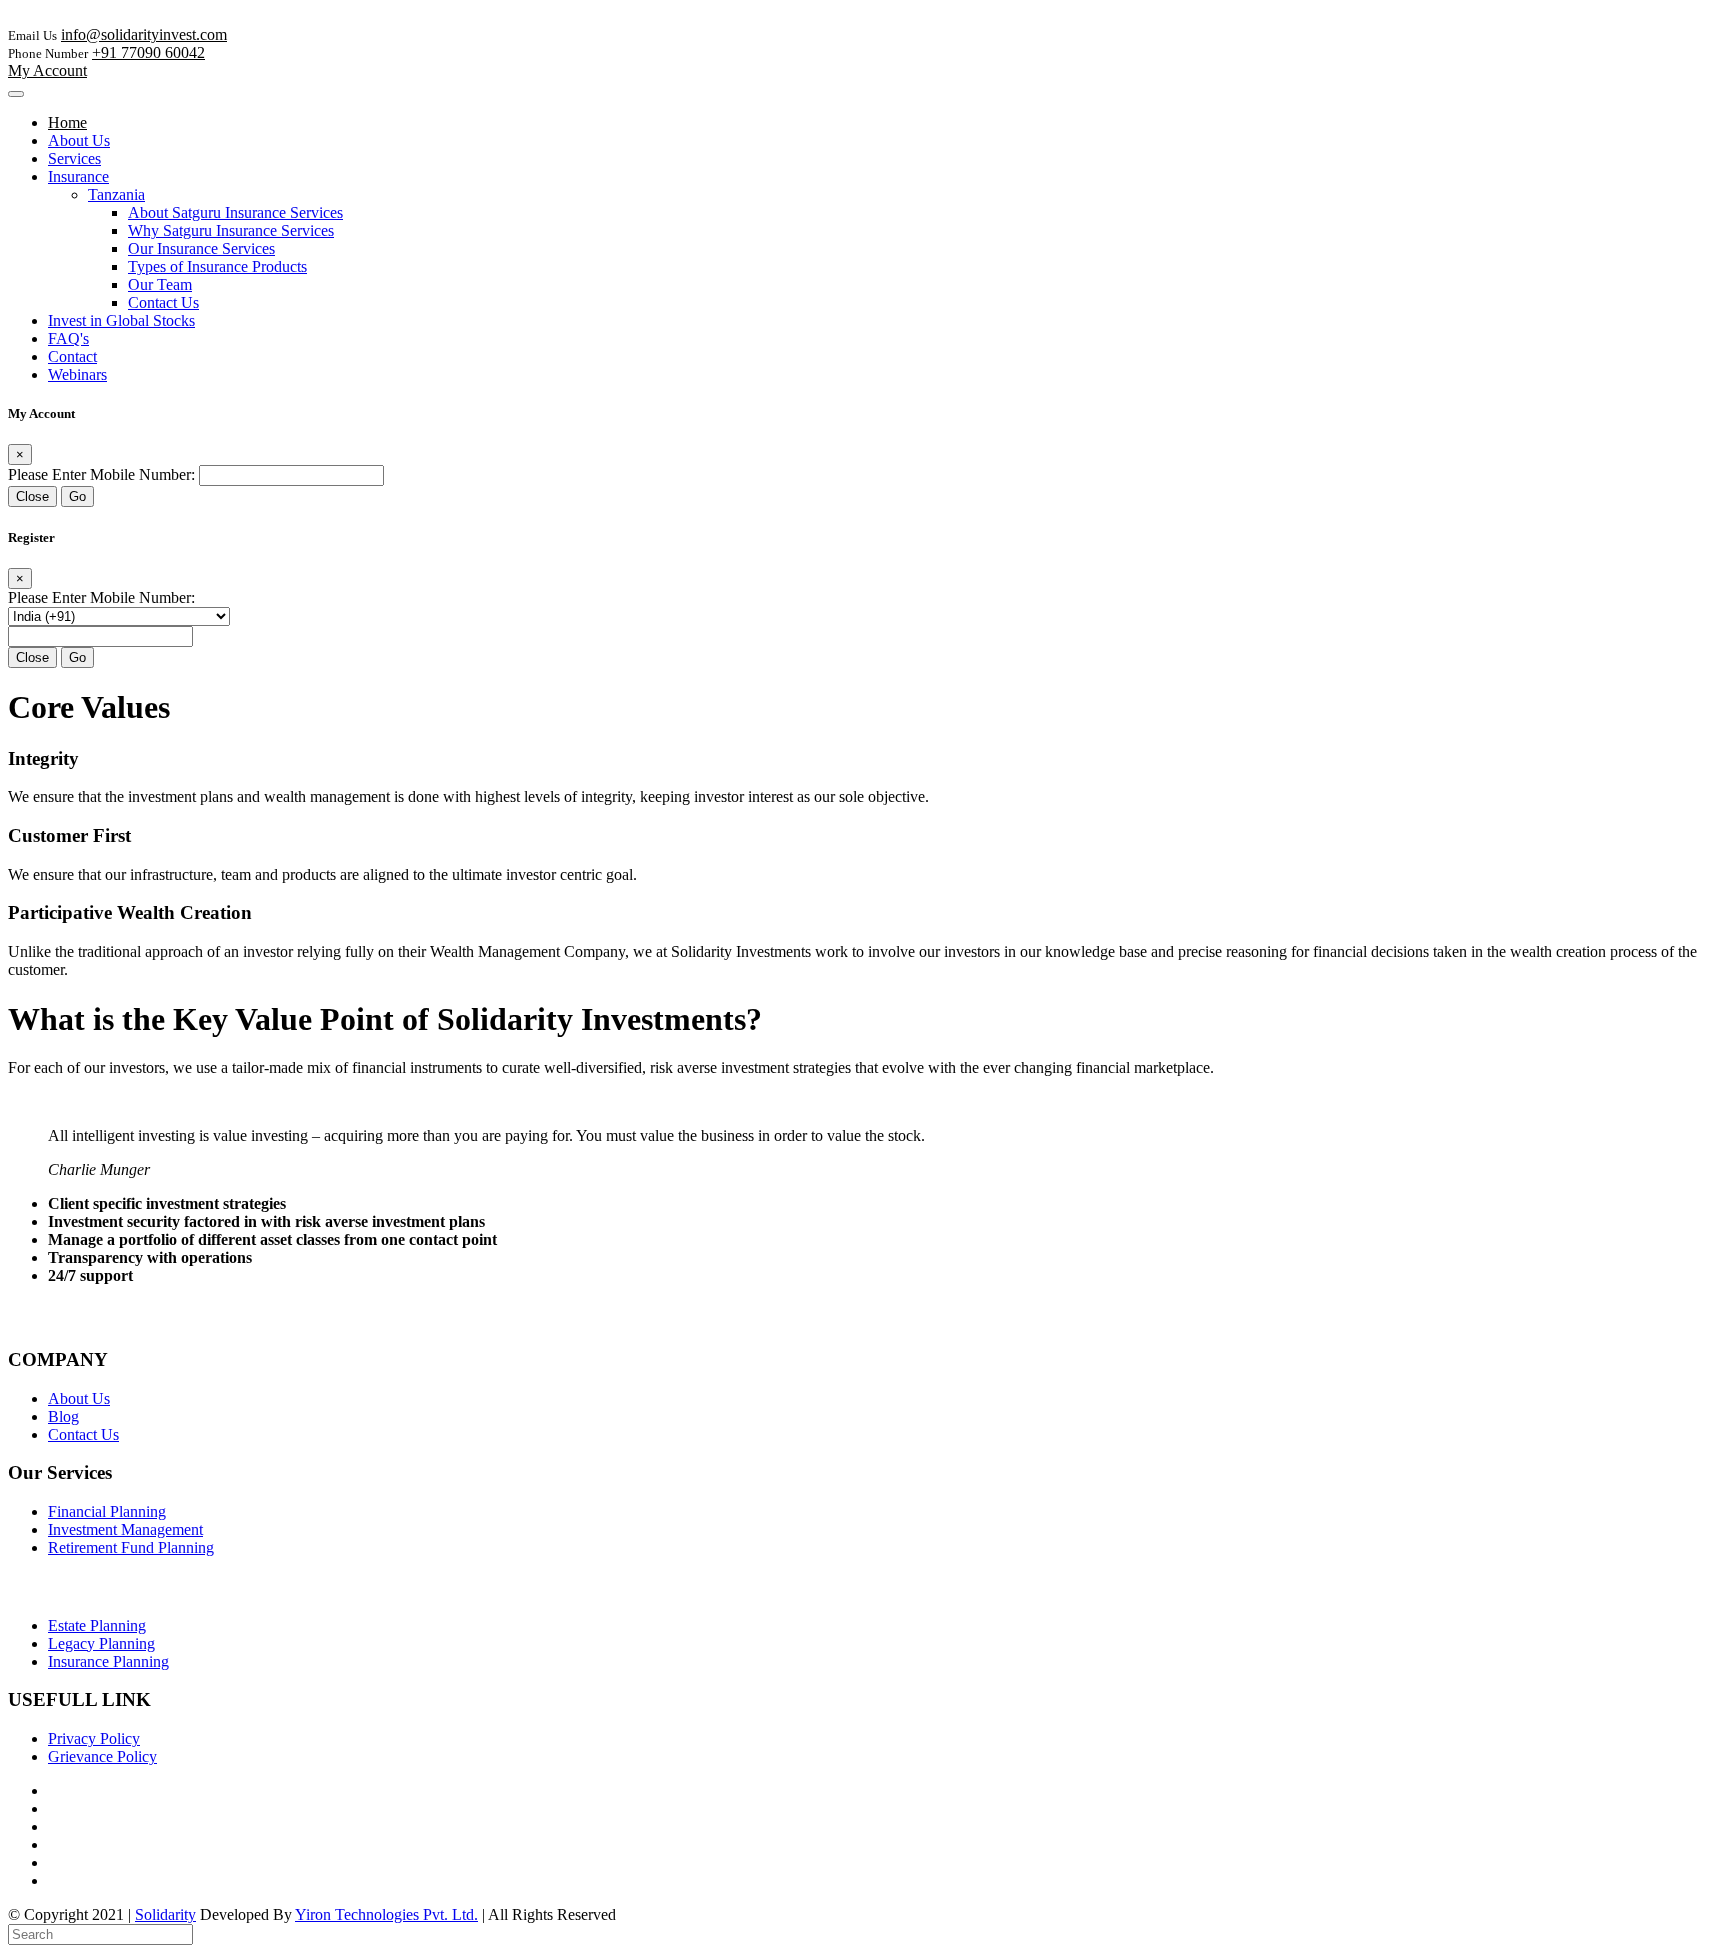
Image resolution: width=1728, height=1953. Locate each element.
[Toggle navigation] (16, 94)
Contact (72, 356)
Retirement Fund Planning (131, 1547)
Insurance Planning (108, 1661)
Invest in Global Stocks (121, 320)
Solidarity (165, 1914)
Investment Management (125, 1529)
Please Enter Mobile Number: (101, 474)
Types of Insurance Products (217, 266)
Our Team (160, 284)
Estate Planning (97, 1625)
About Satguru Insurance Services (235, 212)
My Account (47, 70)
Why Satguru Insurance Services (231, 230)
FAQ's (68, 338)
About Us (79, 140)
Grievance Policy (102, 1756)
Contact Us (163, 302)
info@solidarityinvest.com (144, 34)
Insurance (78, 176)
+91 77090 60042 (148, 52)
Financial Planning (107, 1511)
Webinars (77, 374)
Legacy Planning (101, 1643)
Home (67, 122)
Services (74, 158)
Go (77, 496)
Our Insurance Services (201, 248)
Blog (63, 1416)
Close (32, 496)
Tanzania (116, 194)
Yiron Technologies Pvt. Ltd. (386, 1914)
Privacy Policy (94, 1738)
